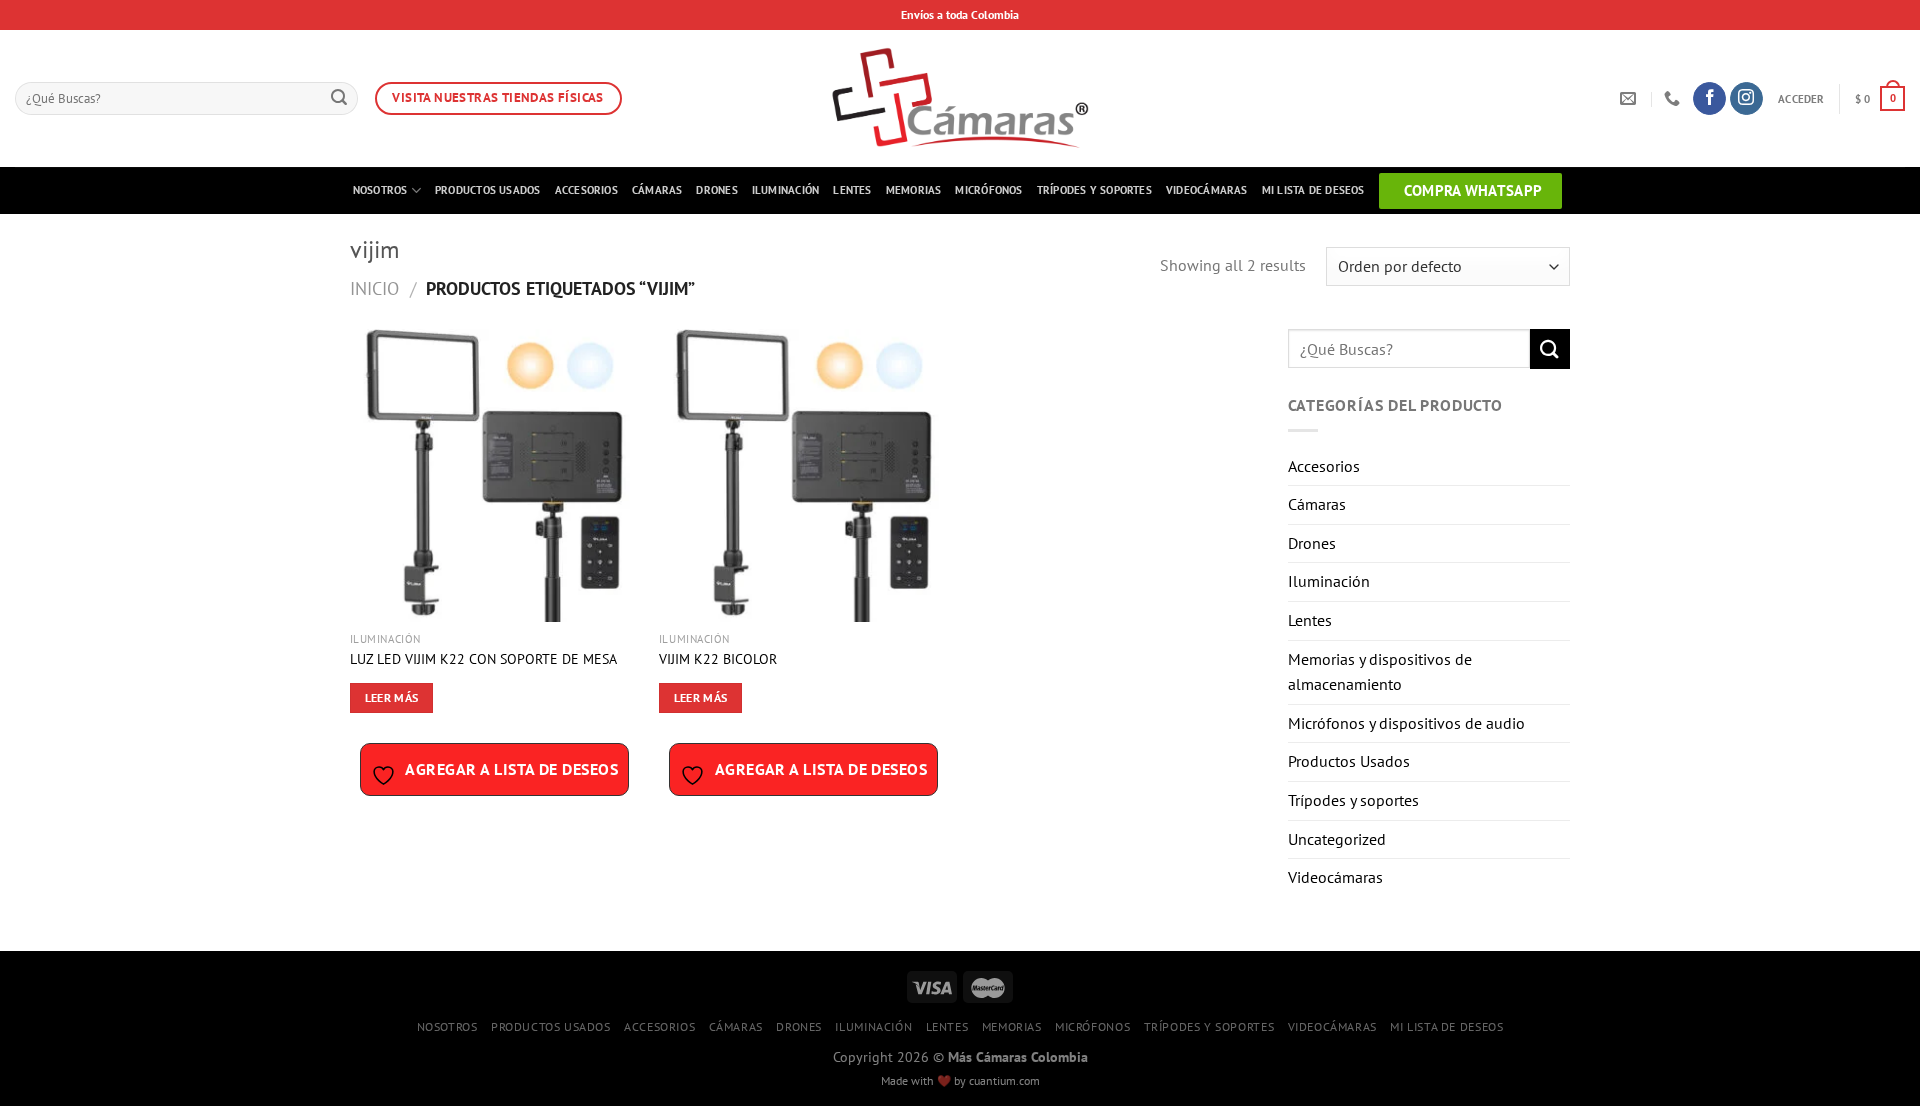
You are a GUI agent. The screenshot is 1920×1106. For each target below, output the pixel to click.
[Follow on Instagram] (1746, 99)
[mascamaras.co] (960, 98)
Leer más (392, 697)
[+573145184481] (1674, 98)
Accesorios (586, 190)
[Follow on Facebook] (1709, 99)
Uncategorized (1337, 839)
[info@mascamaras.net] (1630, 98)
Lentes (852, 190)
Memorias (914, 190)
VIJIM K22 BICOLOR (718, 659)
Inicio (374, 288)
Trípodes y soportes (1094, 190)
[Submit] (339, 99)
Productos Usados (488, 190)
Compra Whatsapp (1473, 190)
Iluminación (785, 190)
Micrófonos (988, 190)
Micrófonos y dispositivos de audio (1406, 723)
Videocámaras (1207, 190)
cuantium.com (1004, 1080)
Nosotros (380, 190)
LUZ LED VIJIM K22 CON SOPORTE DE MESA (483, 659)
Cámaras (657, 190)
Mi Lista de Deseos (1313, 190)
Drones (716, 190)
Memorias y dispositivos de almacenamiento (1380, 672)
